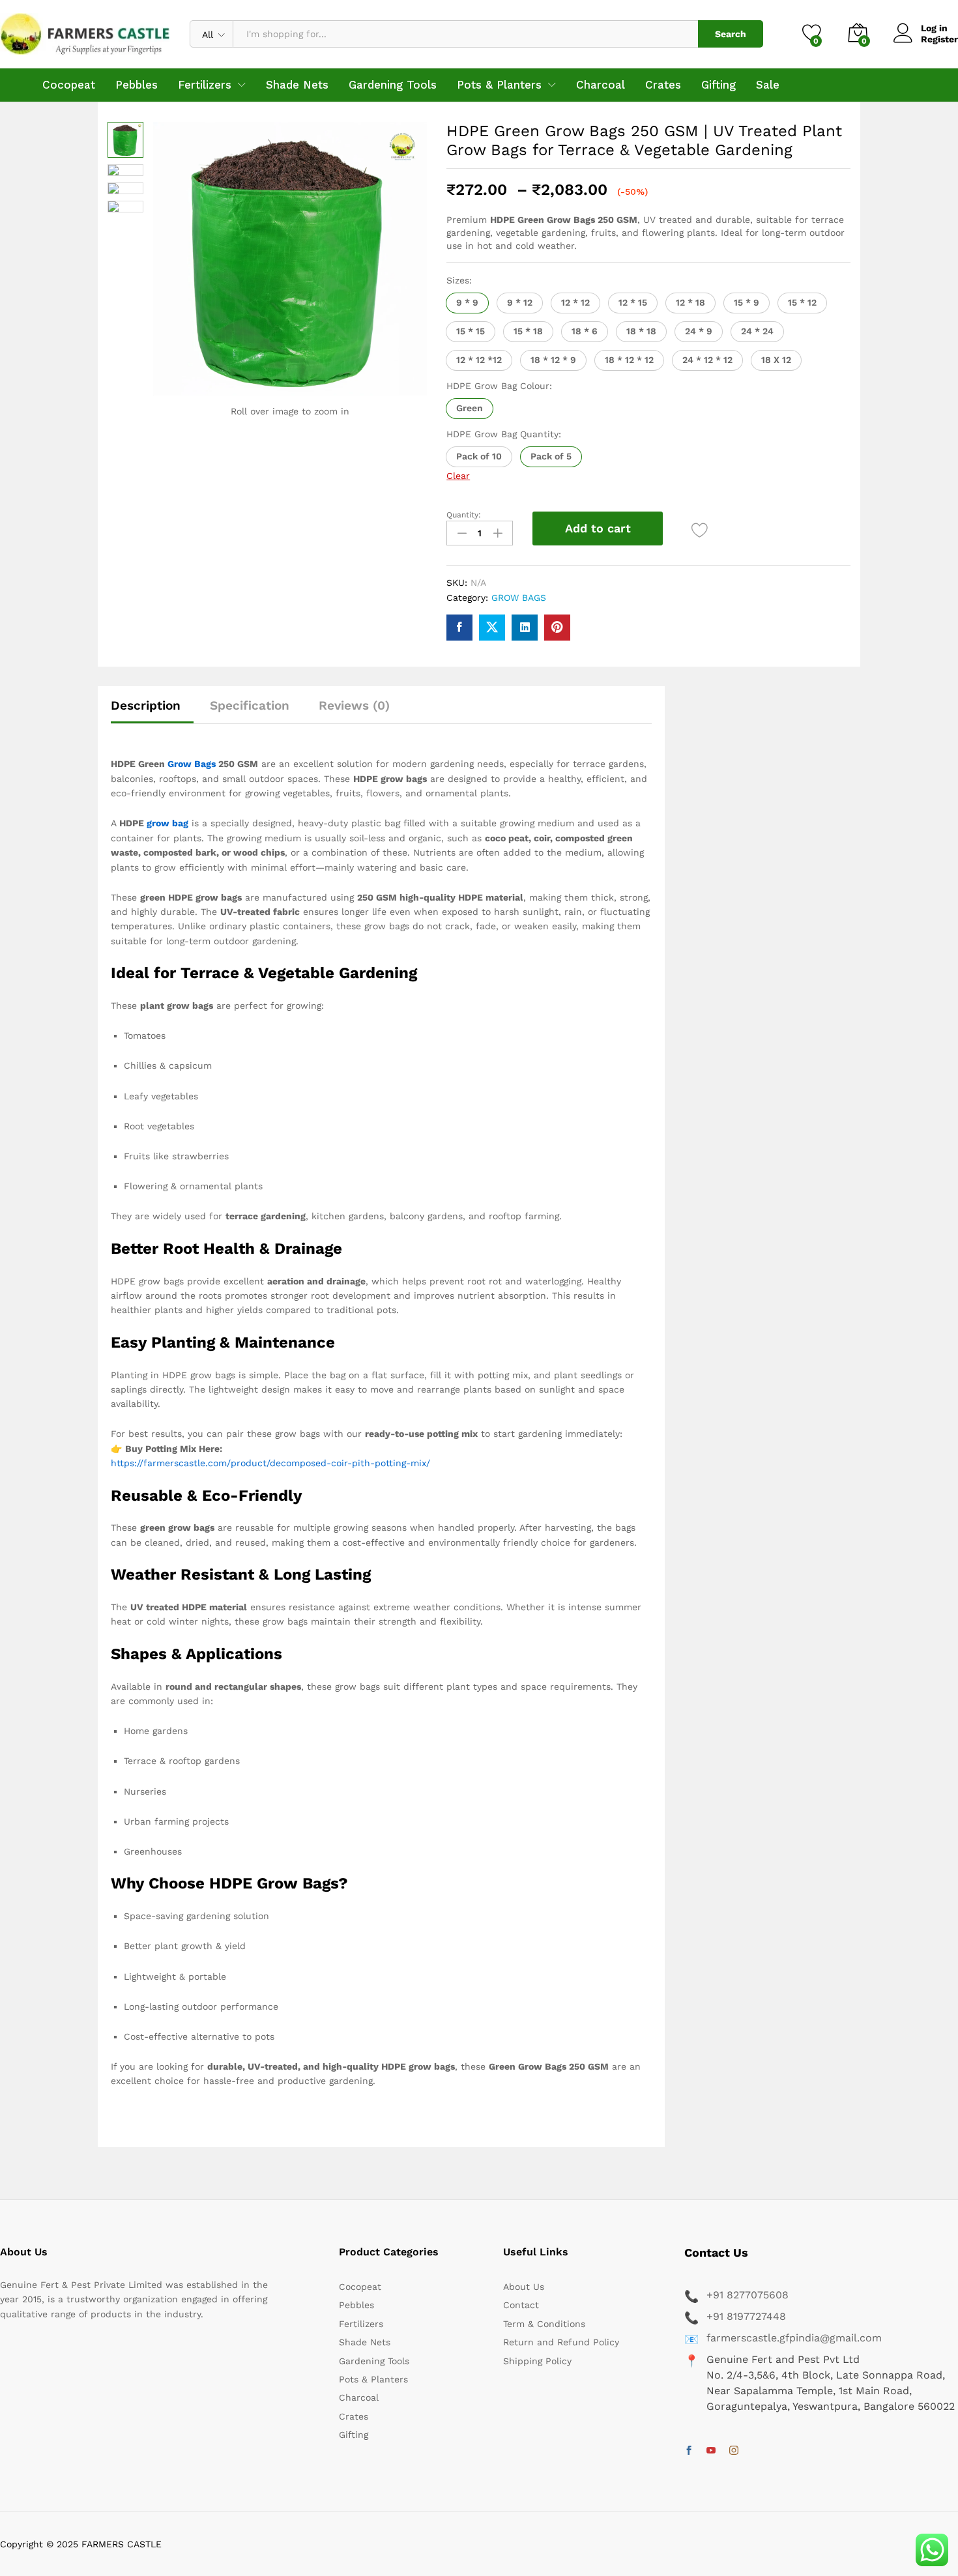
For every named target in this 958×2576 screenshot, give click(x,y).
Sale (768, 85)
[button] (467, 303)
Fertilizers (361, 2324)
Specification (250, 705)
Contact (521, 2305)
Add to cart (598, 528)
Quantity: (464, 515)
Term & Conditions (544, 2324)
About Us (524, 2287)
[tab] (152, 711)
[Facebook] (689, 2451)
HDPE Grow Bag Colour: (499, 386)
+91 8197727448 (746, 2316)
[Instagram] (734, 2451)
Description (146, 705)
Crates (663, 85)
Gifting (718, 85)
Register (939, 39)
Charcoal (601, 85)
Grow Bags (192, 764)
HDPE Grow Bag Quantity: (504, 434)
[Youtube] (711, 2451)
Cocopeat (69, 85)
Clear (458, 476)
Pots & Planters (373, 2379)
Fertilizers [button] (205, 85)
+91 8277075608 (748, 2295)
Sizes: (459, 280)
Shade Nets (297, 85)
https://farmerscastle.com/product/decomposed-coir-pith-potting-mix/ (270, 1463)
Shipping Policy (537, 2361)
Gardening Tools (393, 85)
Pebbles (137, 85)
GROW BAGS (519, 598)
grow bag (167, 823)
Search (731, 34)
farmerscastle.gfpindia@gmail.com (794, 2338)
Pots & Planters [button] (499, 85)
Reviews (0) (354, 705)
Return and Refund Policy (561, 2342)
